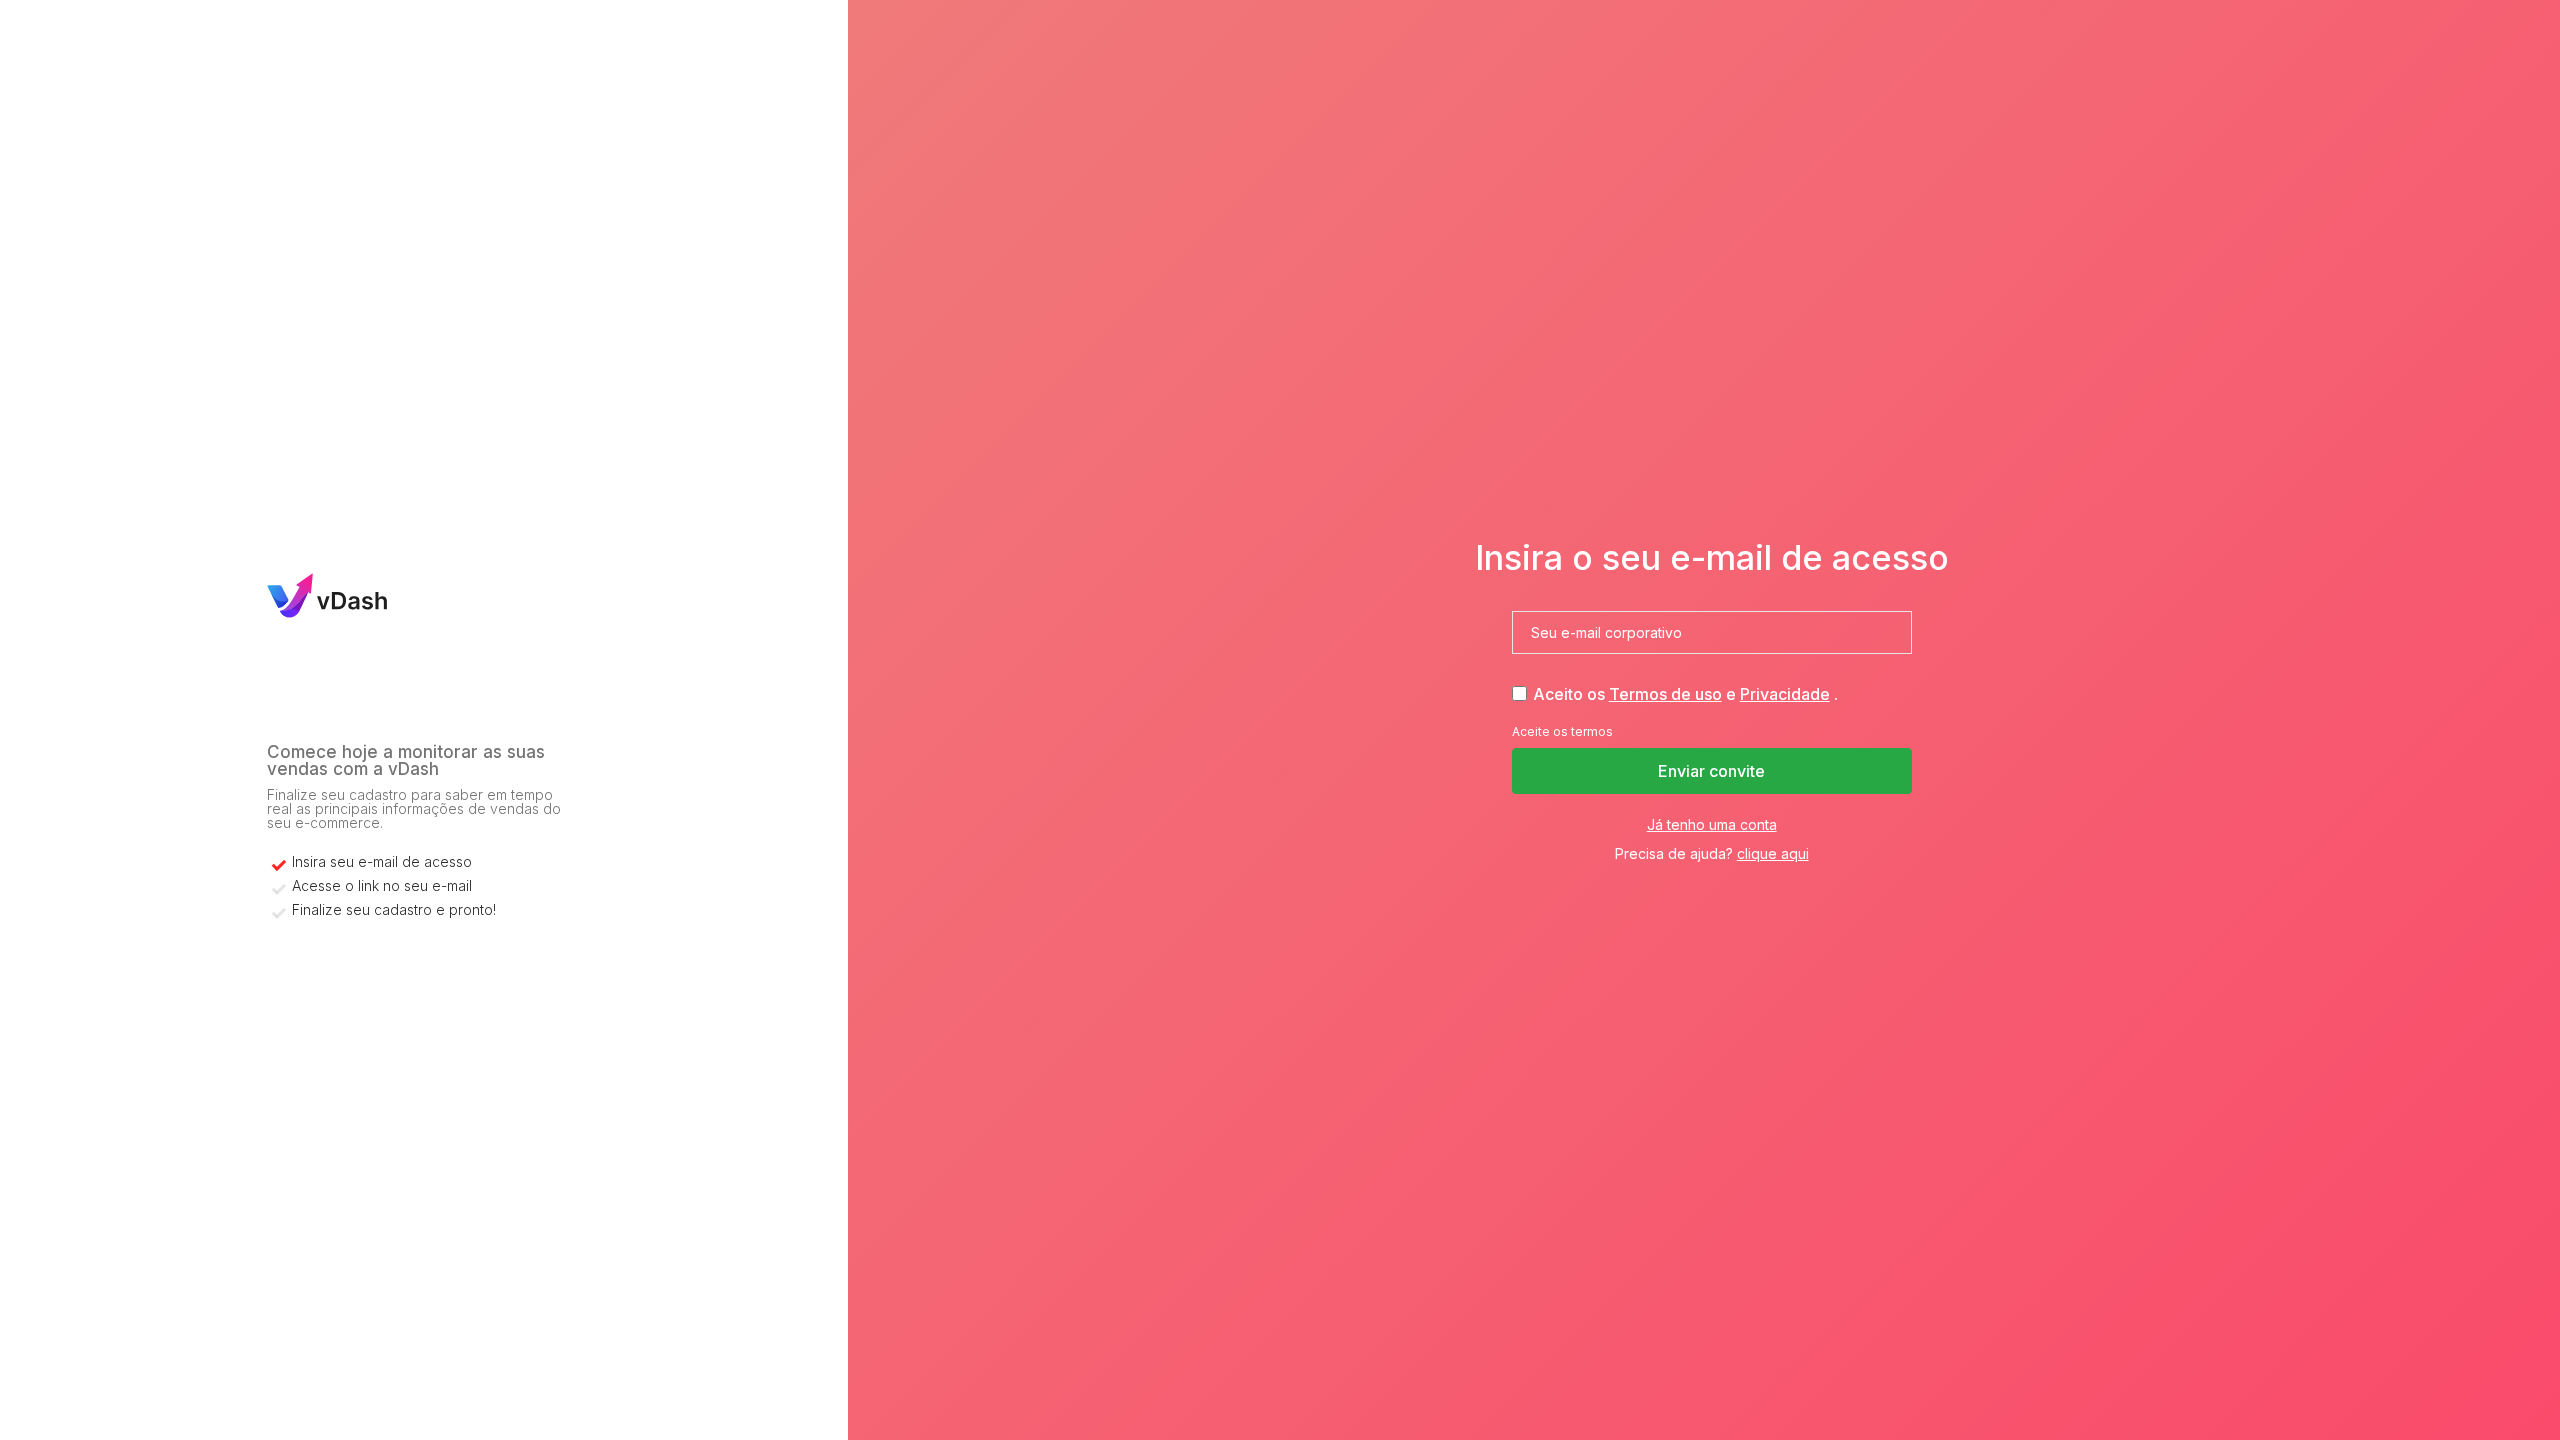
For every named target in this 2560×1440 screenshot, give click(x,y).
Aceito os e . (1685, 694)
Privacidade (1785, 694)
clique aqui (1773, 853)
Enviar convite (1711, 771)
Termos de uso (1665, 694)
